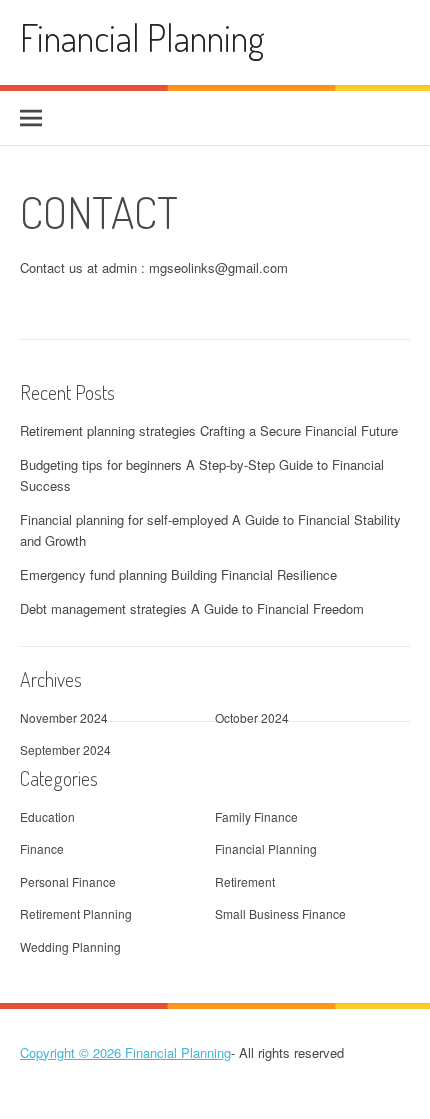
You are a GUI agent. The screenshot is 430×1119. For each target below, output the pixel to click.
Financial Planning (142, 37)
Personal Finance (68, 881)
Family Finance (256, 816)
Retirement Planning (76, 913)
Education (47, 816)
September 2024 (65, 749)
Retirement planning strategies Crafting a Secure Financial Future (209, 430)
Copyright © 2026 (72, 1052)
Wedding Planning (70, 946)
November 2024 (64, 717)
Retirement (245, 881)
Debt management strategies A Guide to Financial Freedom (192, 608)
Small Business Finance (280, 913)
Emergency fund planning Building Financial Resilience (178, 574)
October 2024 (252, 717)
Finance (42, 848)
